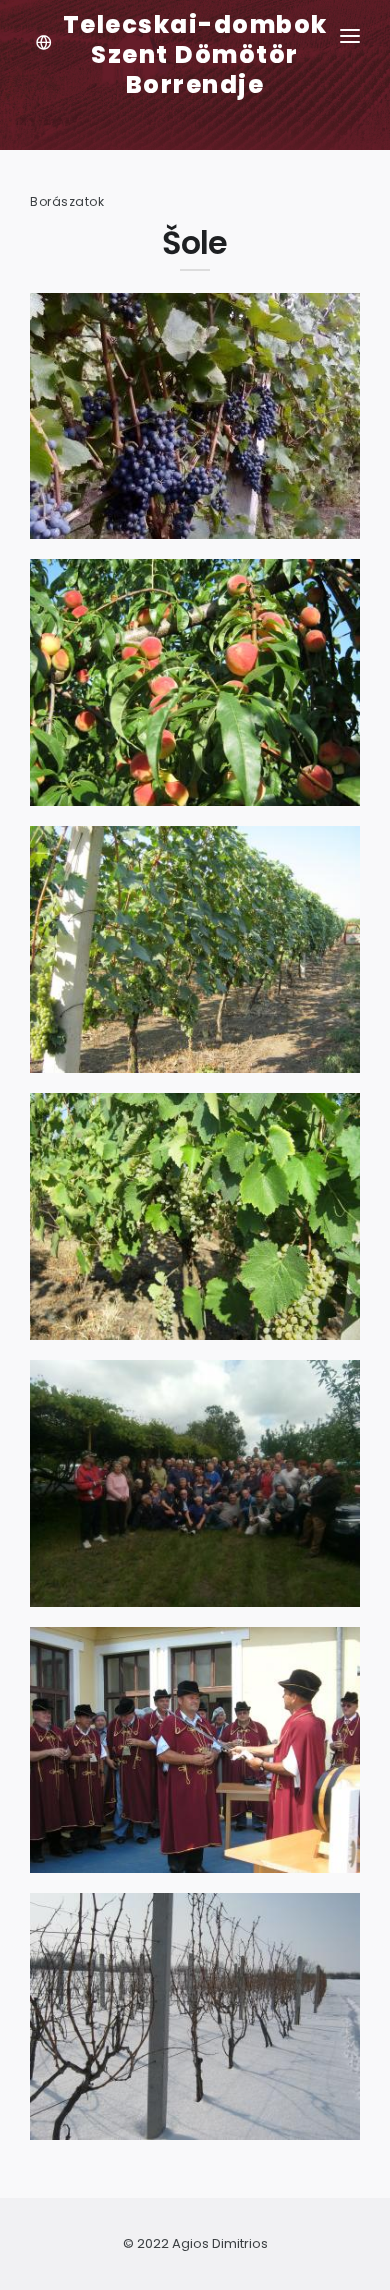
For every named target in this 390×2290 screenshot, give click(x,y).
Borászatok (67, 201)
